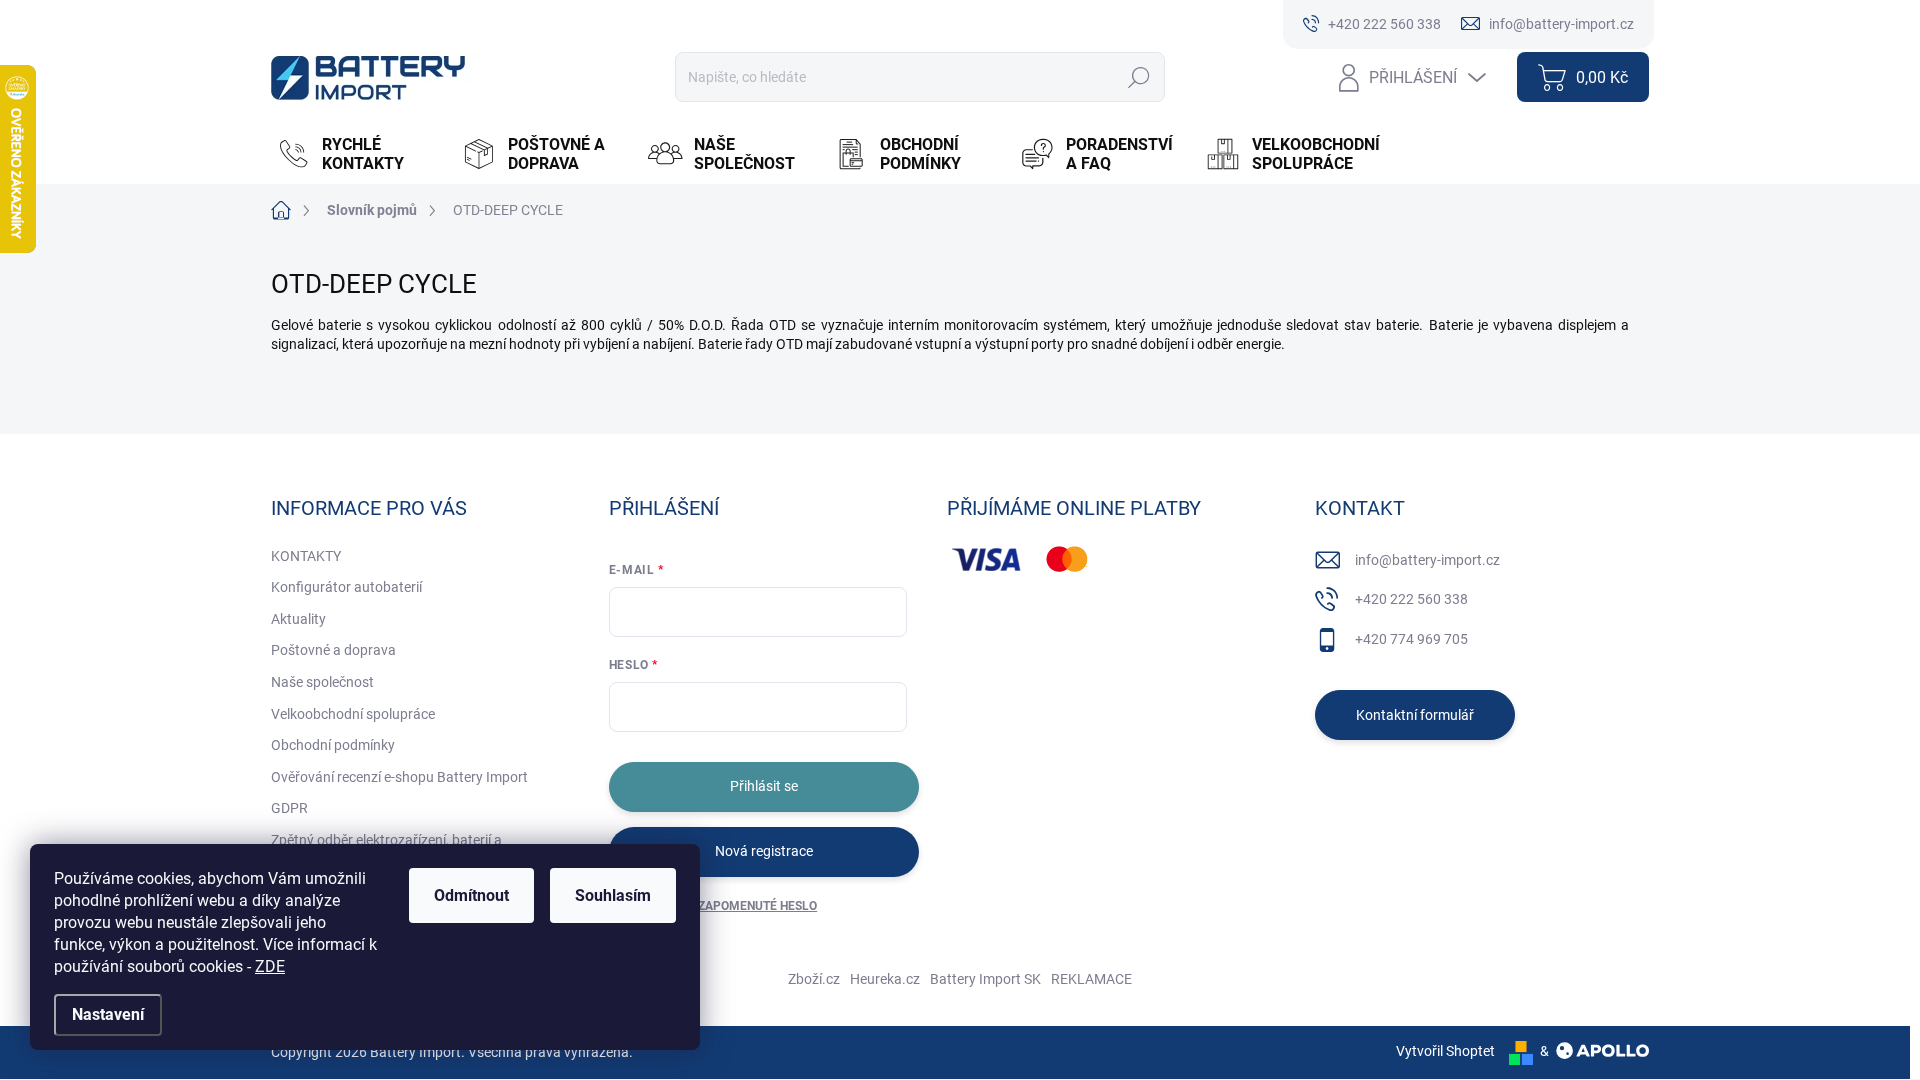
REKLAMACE (1091, 979)
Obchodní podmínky (333, 745)
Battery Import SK (985, 979)
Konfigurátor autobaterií (346, 587)
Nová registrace (764, 851)
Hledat (1138, 77)
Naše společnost (322, 682)
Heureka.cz (885, 979)
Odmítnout (471, 895)
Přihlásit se (764, 786)
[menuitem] (359, 154)
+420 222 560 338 (1411, 599)
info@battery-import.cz (1427, 560)
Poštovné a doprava (333, 650)
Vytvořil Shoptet (1445, 1051)
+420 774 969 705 (1411, 639)
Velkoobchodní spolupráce (353, 714)
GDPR (289, 808)
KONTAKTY (306, 556)
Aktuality (298, 619)
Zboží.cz (814, 979)
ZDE (270, 966)
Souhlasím (613, 895)
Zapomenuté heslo (757, 906)
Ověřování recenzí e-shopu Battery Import (399, 777)
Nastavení (108, 1014)
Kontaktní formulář (1415, 715)
